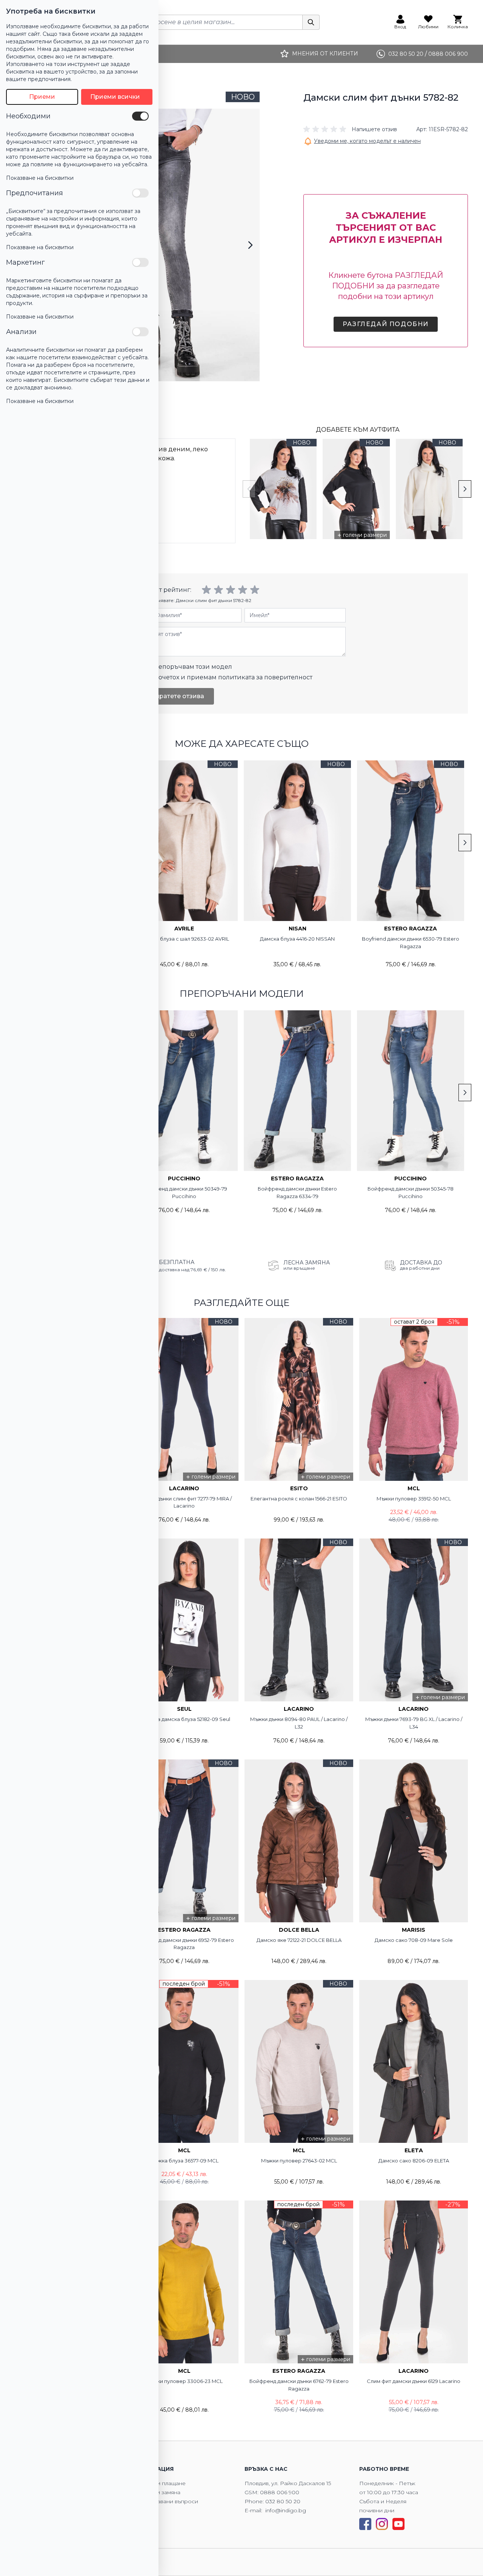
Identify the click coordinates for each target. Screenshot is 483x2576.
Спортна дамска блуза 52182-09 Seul (184, 1719)
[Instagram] (382, 2524)
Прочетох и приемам (231, 677)
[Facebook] (365, 2524)
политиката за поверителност (265, 677)
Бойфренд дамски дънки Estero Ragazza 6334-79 (297, 1192)
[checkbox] (140, 116)
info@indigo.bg (286, 2510)
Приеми (42, 97)
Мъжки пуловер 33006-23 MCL (184, 2381)
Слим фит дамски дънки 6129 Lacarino (414, 2381)
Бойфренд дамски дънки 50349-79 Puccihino (184, 1192)
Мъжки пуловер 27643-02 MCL (299, 2161)
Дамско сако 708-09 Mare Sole (414, 1940)
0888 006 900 (280, 2492)
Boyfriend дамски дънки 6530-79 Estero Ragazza (411, 942)
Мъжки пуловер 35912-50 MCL (414, 1499)
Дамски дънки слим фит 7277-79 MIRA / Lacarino (184, 1502)
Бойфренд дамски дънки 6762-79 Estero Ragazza (299, 2385)
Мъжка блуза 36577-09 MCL (184, 2161)
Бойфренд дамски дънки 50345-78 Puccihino (411, 1192)
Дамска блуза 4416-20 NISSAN (297, 939)
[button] (350, 129)
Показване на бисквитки (40, 178)
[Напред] (250, 245)
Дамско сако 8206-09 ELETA (414, 2161)
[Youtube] (398, 2524)
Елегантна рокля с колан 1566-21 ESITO (299, 1499)
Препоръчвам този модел (191, 667)
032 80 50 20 (283, 2501)
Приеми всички (115, 97)
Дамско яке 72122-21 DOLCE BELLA (299, 1940)
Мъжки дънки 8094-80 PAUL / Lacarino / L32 (299, 1723)
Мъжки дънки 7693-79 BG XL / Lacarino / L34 (414, 1723)
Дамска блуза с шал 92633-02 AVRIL (184, 939)
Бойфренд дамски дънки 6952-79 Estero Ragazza (184, 1944)
